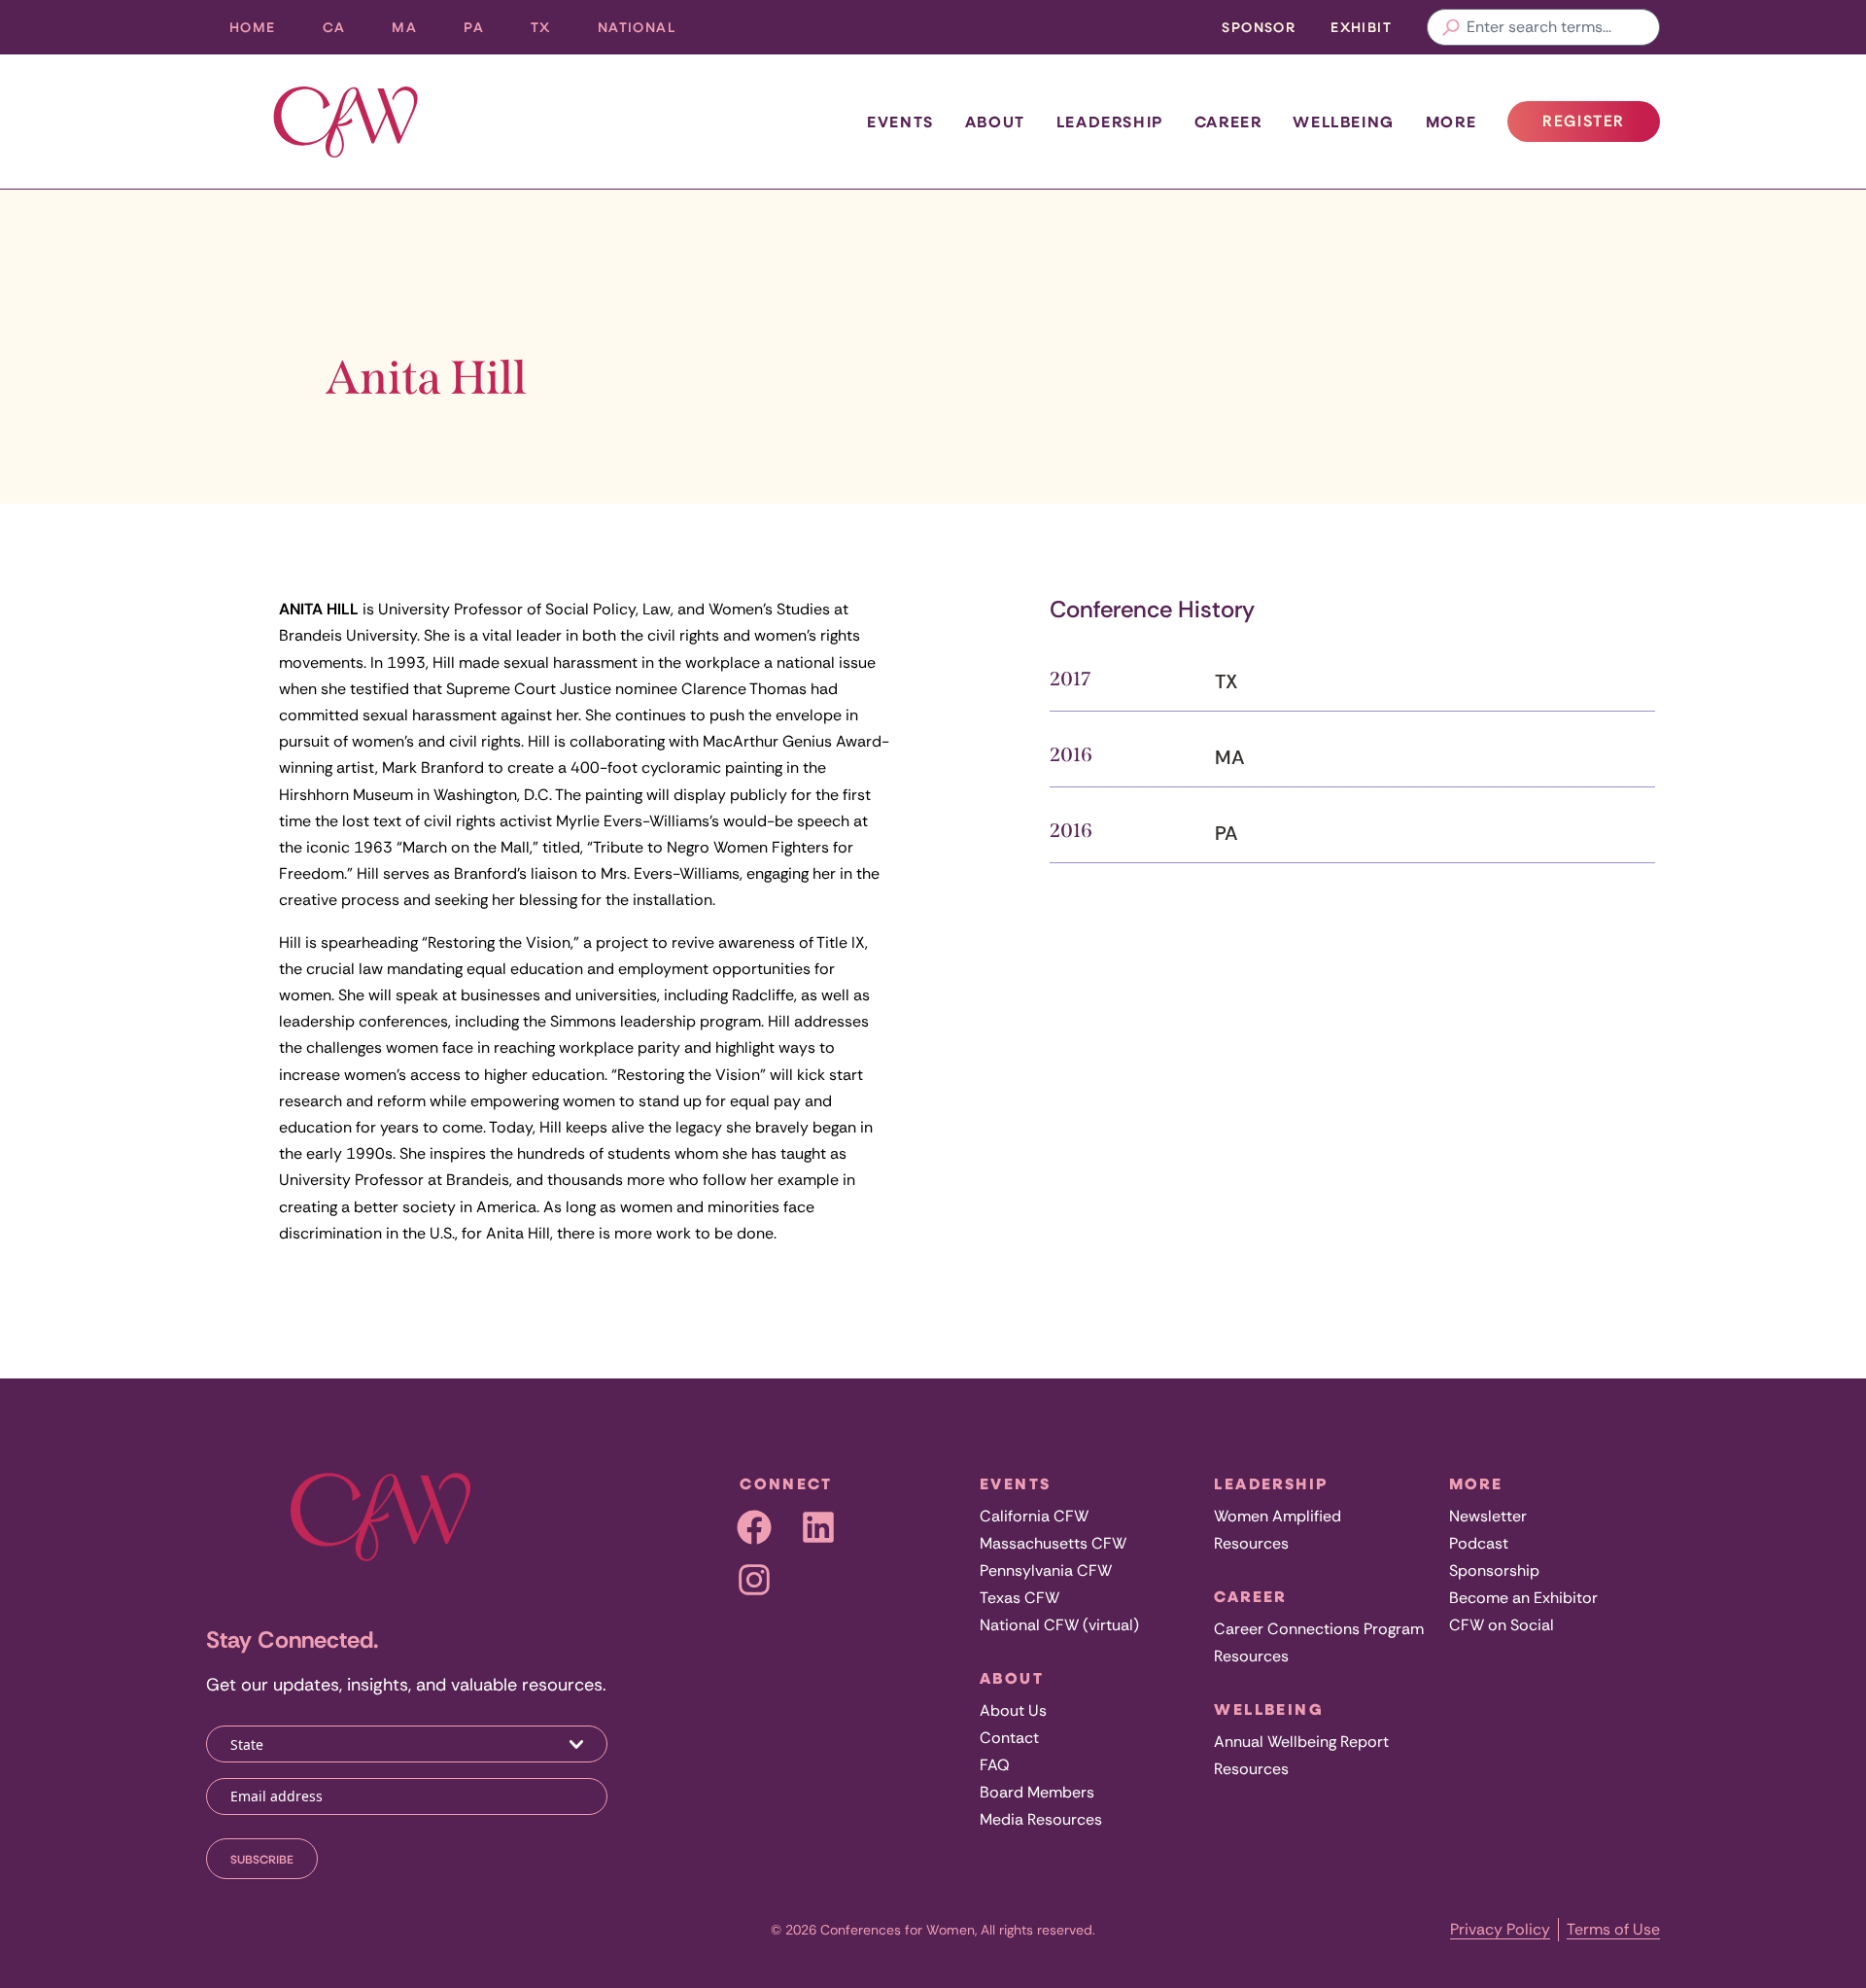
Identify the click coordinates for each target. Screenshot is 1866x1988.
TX (553, 32)
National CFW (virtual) (1059, 1625)
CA (346, 32)
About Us (1013, 1710)
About (995, 122)
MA (416, 32)
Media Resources (1041, 1819)
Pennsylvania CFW (1046, 1570)
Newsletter (1488, 1516)
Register (1601, 126)
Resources (1251, 1543)
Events (900, 122)
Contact (1009, 1738)
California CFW (1034, 1516)
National (648, 32)
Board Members (1037, 1792)
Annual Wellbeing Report (1301, 1742)
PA (485, 32)
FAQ (995, 1765)
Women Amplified (1278, 1516)
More (1451, 122)
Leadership (1110, 122)
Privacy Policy (1500, 1929)
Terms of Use (1613, 1929)
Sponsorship (1494, 1570)
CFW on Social (1502, 1625)
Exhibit (1361, 27)
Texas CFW (1019, 1598)
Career (1228, 122)
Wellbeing (1343, 122)
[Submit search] (1451, 27)
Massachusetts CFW (1053, 1543)
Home (253, 27)
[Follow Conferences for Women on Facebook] (754, 1527)
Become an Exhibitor (1523, 1598)
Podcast (1479, 1543)
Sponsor (1259, 27)
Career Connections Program (1319, 1629)
